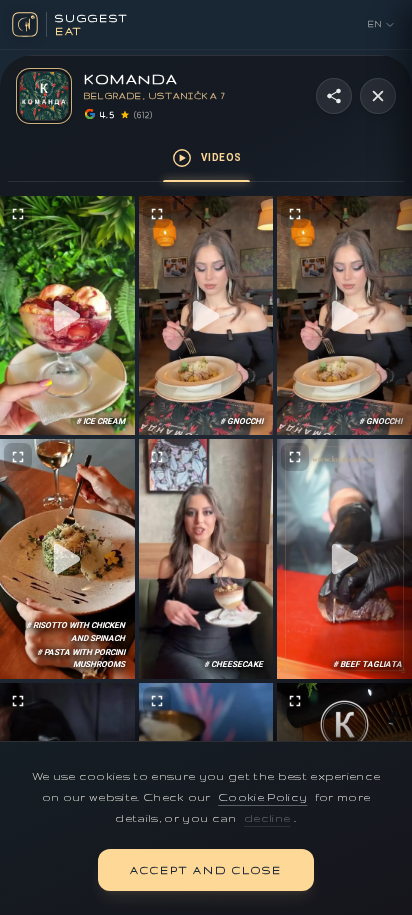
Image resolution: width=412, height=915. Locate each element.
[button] (67, 315)
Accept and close (206, 870)
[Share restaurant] (334, 96)
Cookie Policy (262, 797)
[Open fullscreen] (18, 214)
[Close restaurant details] (378, 96)
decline (267, 818)
